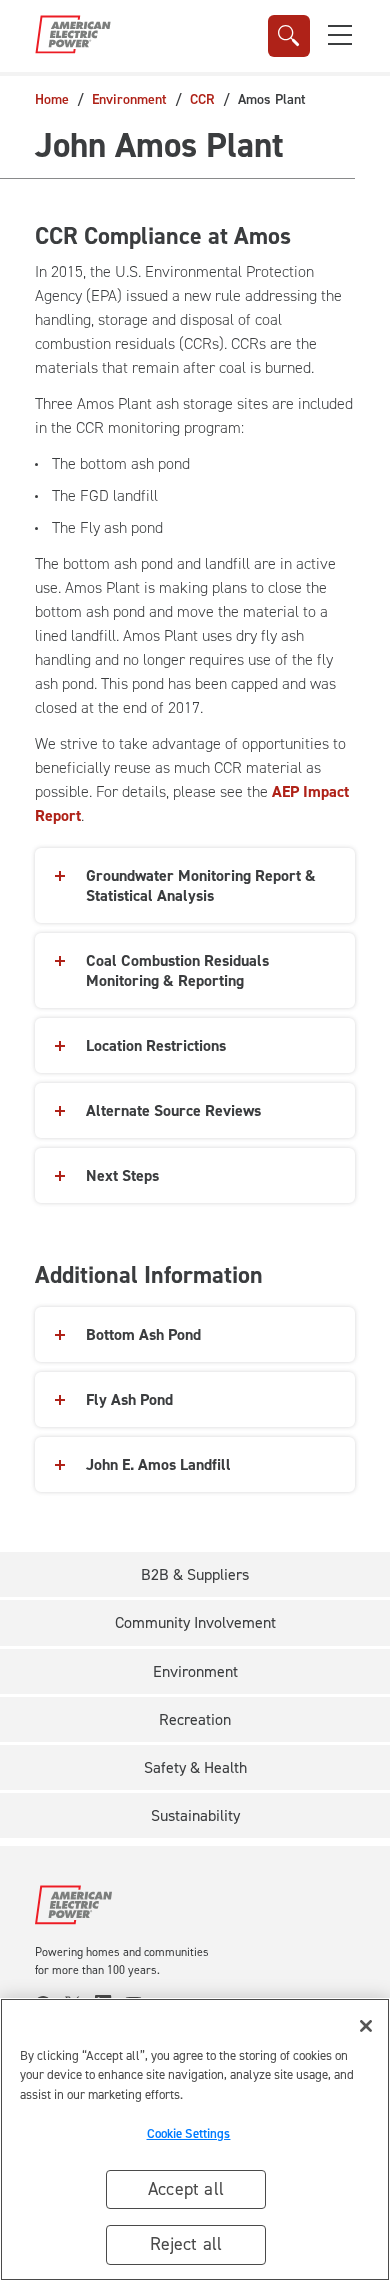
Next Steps (122, 1175)
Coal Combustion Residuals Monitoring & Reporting (177, 970)
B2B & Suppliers (195, 1574)
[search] (289, 36)
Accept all (186, 2189)
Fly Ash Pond (129, 1399)
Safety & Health (195, 1767)
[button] (340, 35)
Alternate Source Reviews (173, 1110)
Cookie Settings (189, 2133)
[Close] (366, 2026)
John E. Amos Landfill (158, 1464)
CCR (202, 99)
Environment (129, 99)
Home (52, 99)
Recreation (195, 1719)
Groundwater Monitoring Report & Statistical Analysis (201, 885)
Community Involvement (195, 1622)
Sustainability (195, 1815)
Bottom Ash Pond (143, 1334)
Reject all (186, 2244)
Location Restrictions (156, 1045)
